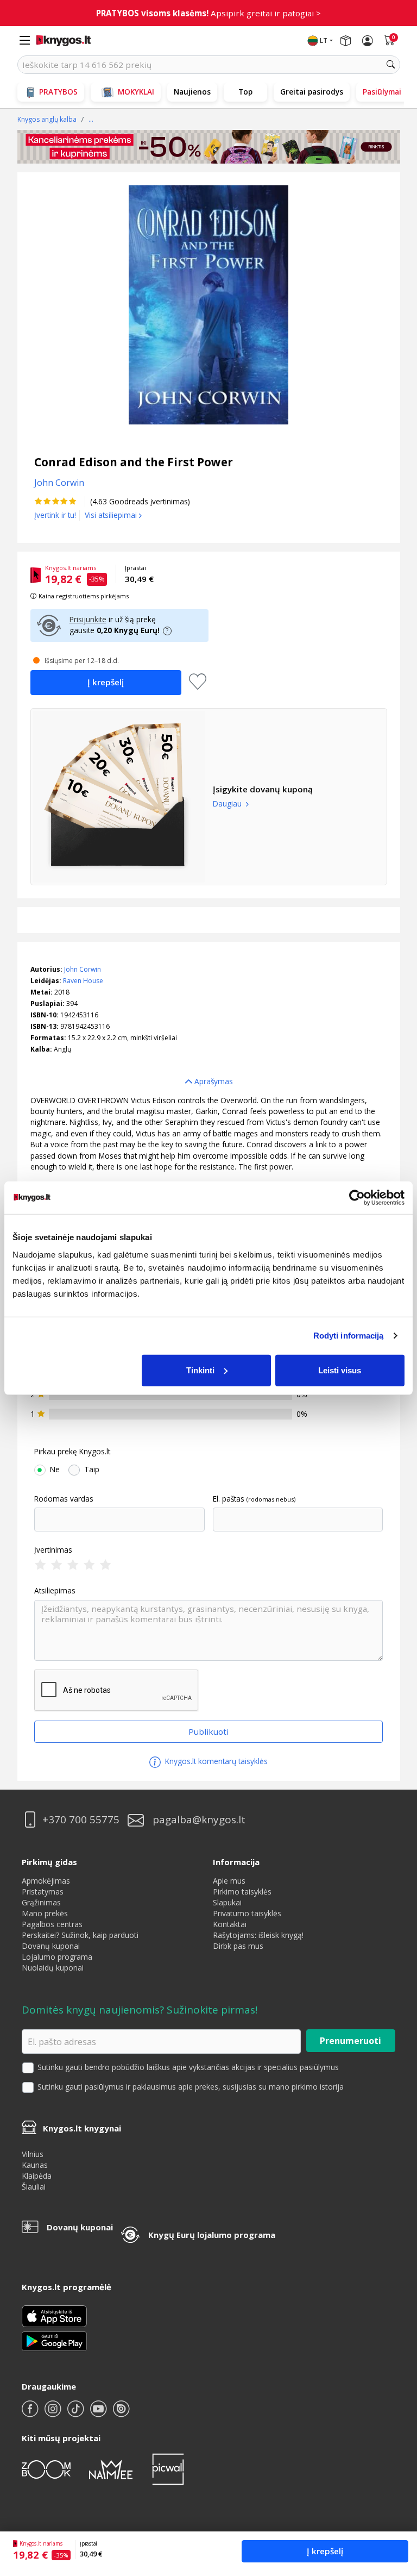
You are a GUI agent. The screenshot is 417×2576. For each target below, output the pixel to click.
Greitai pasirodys (312, 92)
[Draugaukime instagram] (54, 2413)
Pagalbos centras (52, 1924)
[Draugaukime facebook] (31, 2413)
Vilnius (33, 2154)
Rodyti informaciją (349, 1336)
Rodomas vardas (64, 1499)
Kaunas (35, 2165)
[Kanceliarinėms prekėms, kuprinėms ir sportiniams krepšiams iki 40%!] (209, 147)
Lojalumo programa (57, 1957)
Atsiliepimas (55, 1591)
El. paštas (229, 1499)
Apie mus (229, 1881)
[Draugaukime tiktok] (77, 2413)
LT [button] (324, 40)
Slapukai (227, 1902)
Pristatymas (43, 1892)
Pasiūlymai (382, 92)
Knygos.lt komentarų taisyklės (215, 1761)
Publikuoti (208, 1731)
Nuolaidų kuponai (53, 1968)
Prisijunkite (88, 619)
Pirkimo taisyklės (242, 1892)
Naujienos (192, 92)
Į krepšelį (325, 2551)
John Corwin (83, 969)
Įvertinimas (53, 1550)
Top (245, 92)
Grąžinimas (41, 1902)
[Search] (391, 65)
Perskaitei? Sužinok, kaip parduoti (80, 1935)
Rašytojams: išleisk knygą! (258, 1935)
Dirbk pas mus (238, 1946)
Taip (92, 1470)
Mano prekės (45, 1913)
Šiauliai (34, 2187)
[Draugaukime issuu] (121, 2413)
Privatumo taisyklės (247, 1913)
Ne (55, 1470)
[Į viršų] (395, 2500)
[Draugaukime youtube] (99, 2413)
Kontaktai (230, 1924)
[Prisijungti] (368, 41)
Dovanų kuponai (51, 1946)
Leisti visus (340, 1370)
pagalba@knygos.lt (199, 1820)
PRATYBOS (58, 92)
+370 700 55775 (81, 1820)
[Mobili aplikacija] (54, 2340)
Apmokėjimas (46, 1881)
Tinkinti (200, 1370)
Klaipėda (37, 2176)
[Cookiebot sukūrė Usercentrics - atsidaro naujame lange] (357, 1198)
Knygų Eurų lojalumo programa (212, 2235)
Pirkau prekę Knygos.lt (72, 1452)
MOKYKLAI (136, 92)
